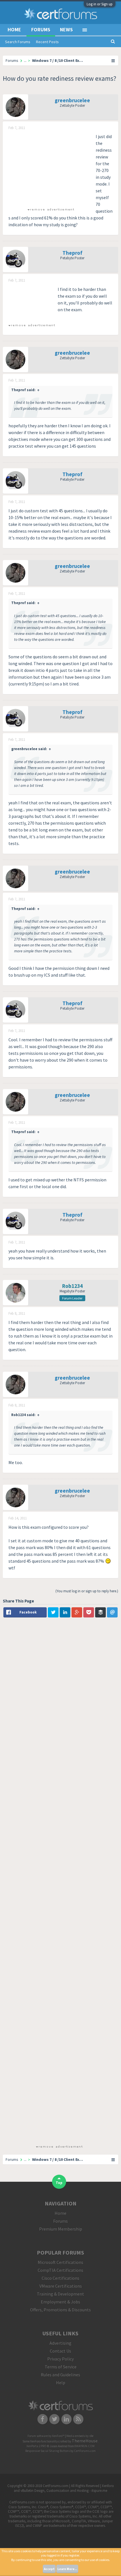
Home (14, 30)
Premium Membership (61, 2229)
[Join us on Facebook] (43, 2419)
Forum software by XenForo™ (46, 2436)
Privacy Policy (60, 2359)
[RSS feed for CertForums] (79, 2419)
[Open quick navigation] (113, 60)
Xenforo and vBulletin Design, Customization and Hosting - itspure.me (64, 2488)
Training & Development (60, 2294)
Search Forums (18, 42)
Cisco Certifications (60, 2278)
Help (61, 2383)
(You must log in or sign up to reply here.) (87, 1591)
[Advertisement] (51, 168)
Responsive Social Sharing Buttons (48, 2451)
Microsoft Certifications (60, 2262)
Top (59, 2183)
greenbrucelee (72, 100)
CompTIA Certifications (60, 2270)
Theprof (72, 253)
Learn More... (67, 2569)
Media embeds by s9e (80, 2436)
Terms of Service (61, 2367)
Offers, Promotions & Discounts (60, 2310)
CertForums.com (85, 2451)
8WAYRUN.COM (85, 2446)
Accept (49, 2569)
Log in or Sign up (100, 4)
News (66, 30)
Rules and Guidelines (60, 2375)
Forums (41, 30)
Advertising (60, 2343)
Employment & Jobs (60, 2302)
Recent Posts (47, 42)
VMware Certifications (61, 2286)
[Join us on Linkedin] (67, 2419)
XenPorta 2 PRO (36, 2446)
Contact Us (60, 2351)
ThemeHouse (85, 2441)
